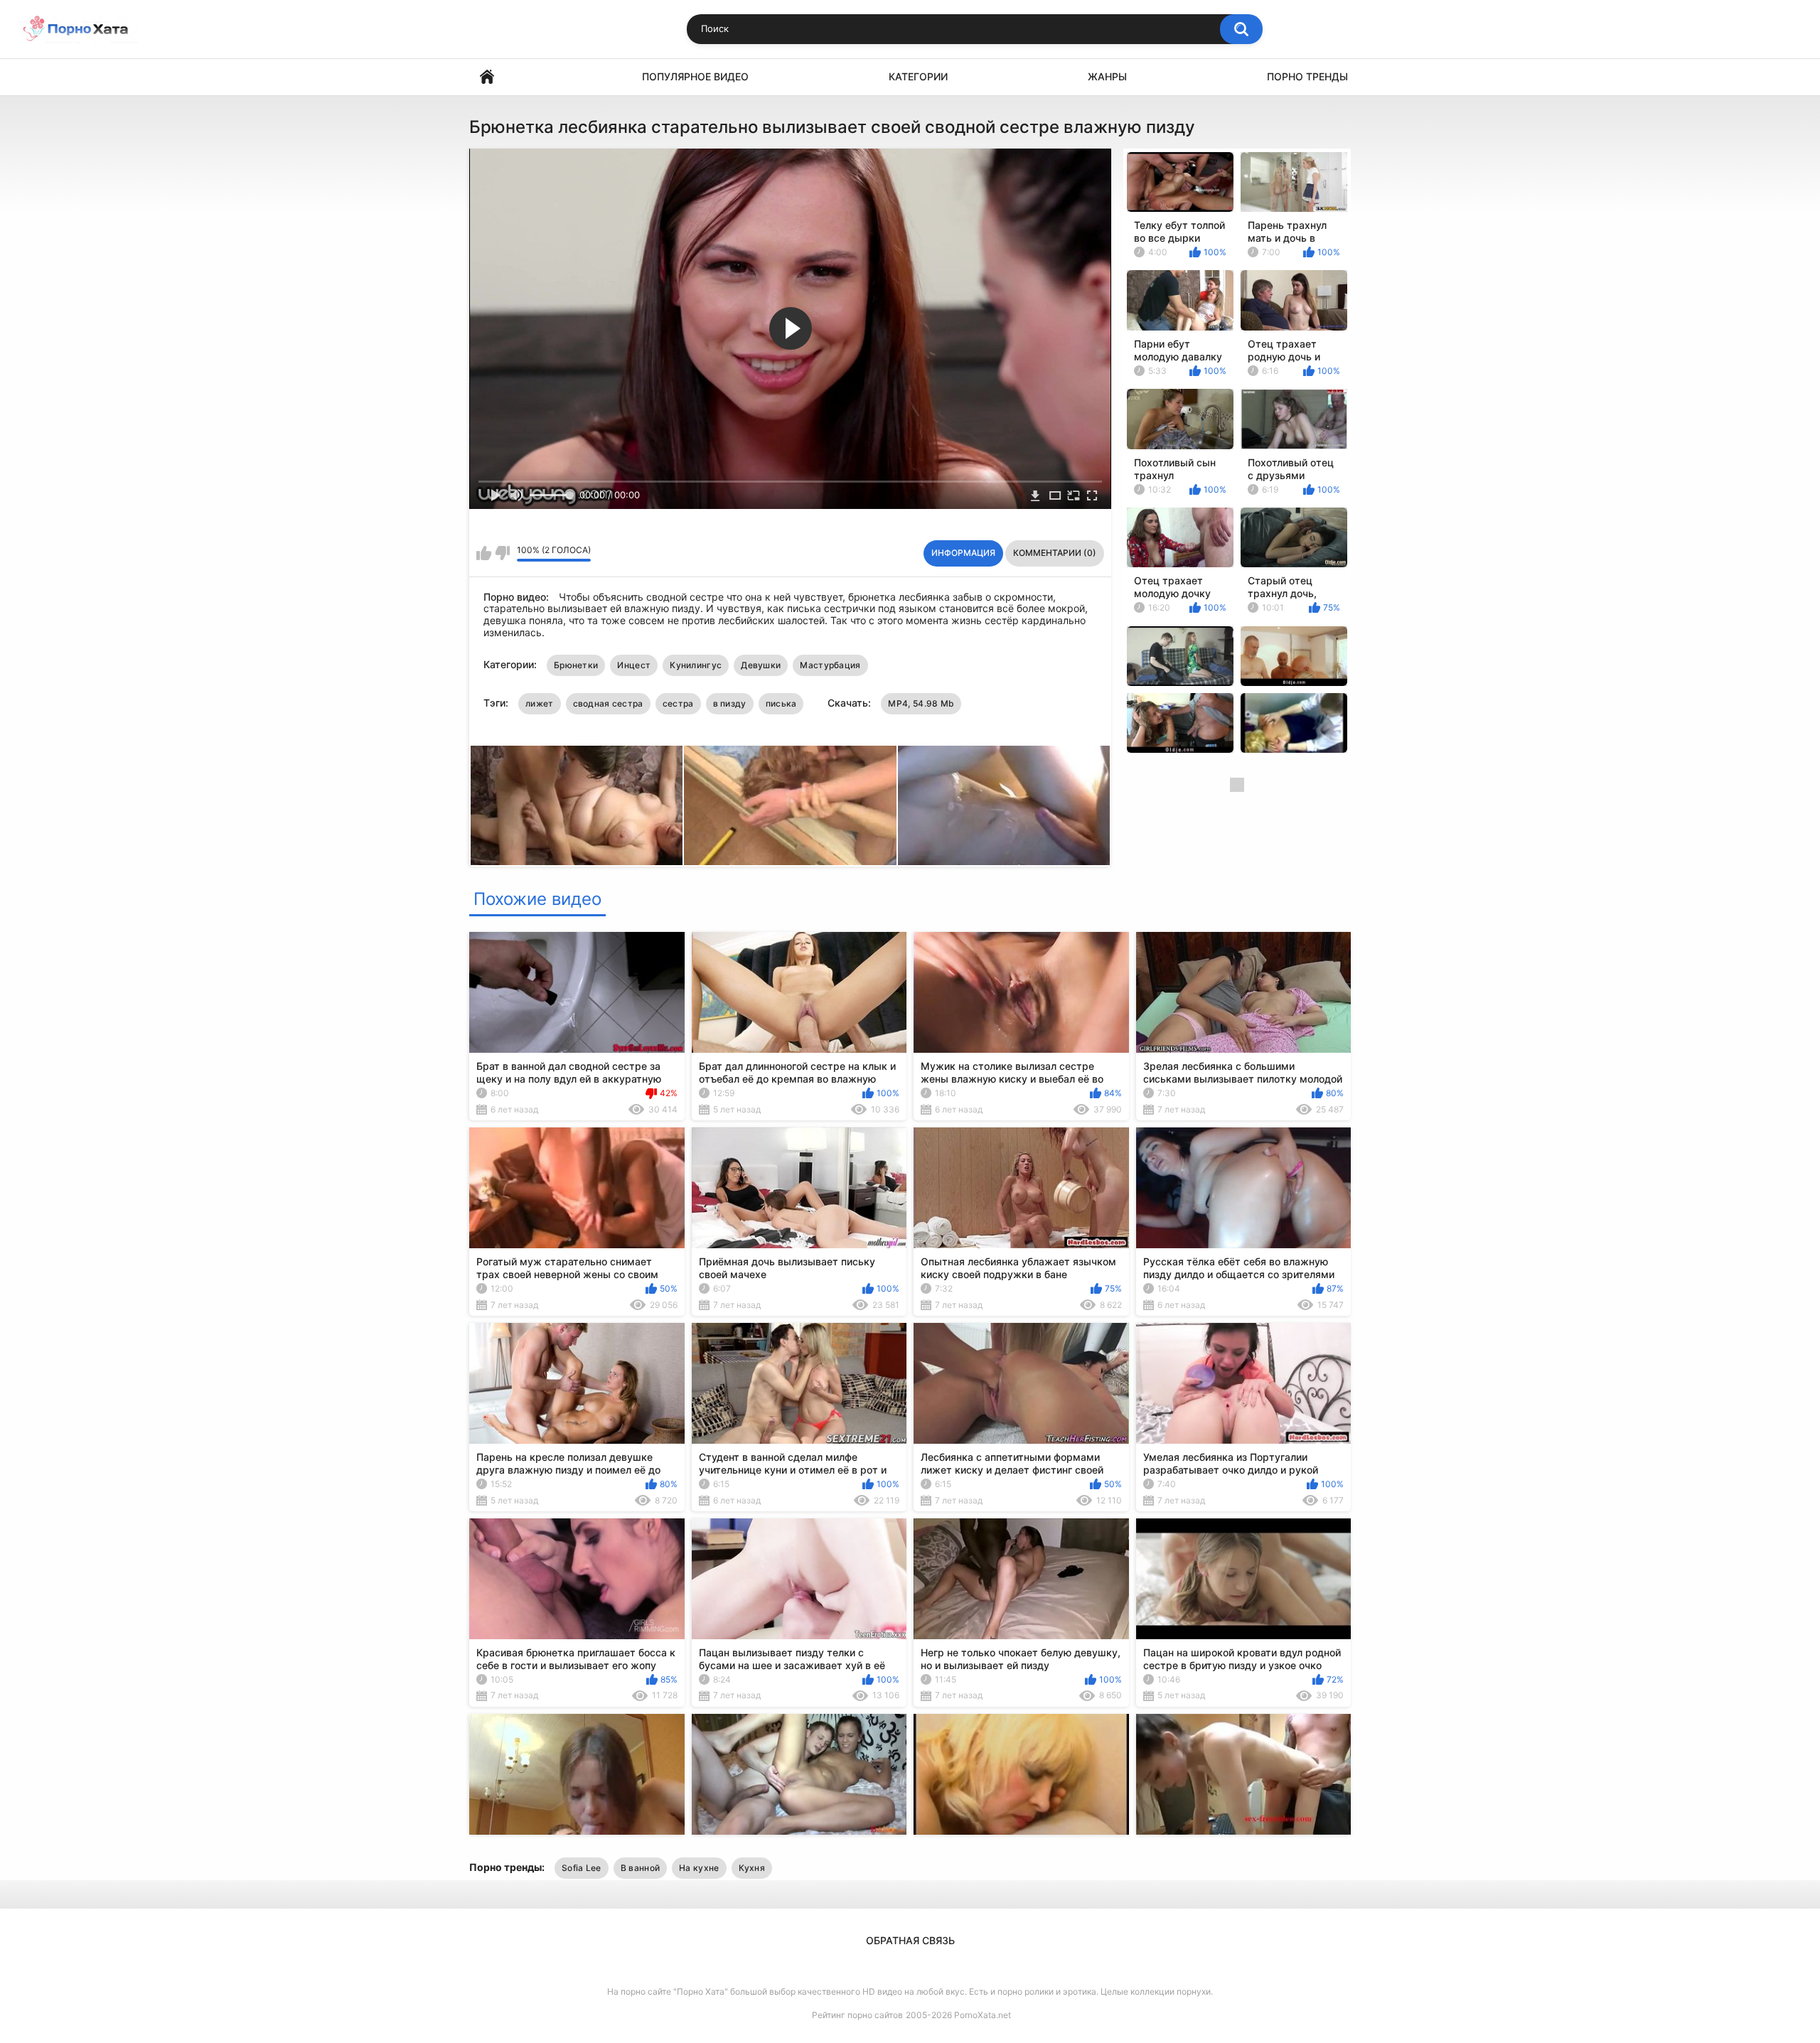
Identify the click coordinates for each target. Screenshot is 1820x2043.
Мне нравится (484, 553)
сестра (678, 703)
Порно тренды (1307, 76)
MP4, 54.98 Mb (921, 703)
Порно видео (487, 77)
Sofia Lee (582, 1868)
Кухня (752, 1868)
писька (781, 703)
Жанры (1107, 76)
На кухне (699, 1868)
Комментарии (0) (1055, 553)
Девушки (761, 665)
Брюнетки (576, 665)
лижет (540, 703)
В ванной (640, 1868)
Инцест (634, 665)
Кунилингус (696, 665)
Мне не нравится (502, 553)
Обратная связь (910, 1940)
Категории (918, 76)
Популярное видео (695, 76)
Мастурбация (830, 665)
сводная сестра (608, 703)
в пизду (730, 703)
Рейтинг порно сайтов (857, 2015)
